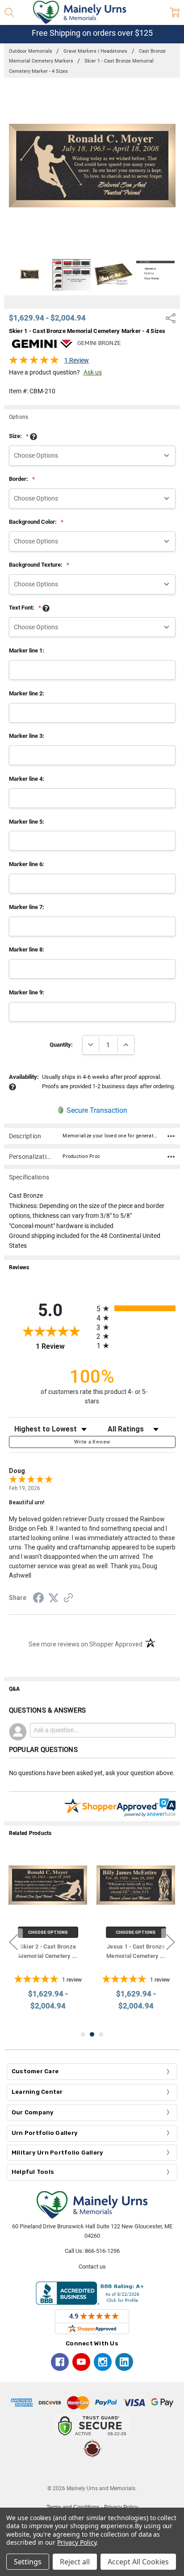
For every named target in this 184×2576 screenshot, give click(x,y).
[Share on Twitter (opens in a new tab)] (54, 1599)
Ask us (93, 372)
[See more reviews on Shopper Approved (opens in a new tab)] (68, 1599)
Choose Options (48, 1932)
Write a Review (92, 1442)
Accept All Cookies (138, 2562)
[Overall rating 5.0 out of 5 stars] (34, 362)
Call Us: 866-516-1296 (92, 2251)
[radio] (136, 1308)
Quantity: (61, 1045)
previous (13, 1942)
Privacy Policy (77, 2542)
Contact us (92, 2267)
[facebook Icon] (60, 2362)
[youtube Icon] (81, 2362)
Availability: (24, 1077)
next (171, 1942)
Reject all (75, 2562)
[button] (92, 2471)
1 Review (77, 360)
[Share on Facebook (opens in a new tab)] (38, 1599)
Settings (28, 2562)
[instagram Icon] (103, 2362)
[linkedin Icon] (124, 2362)
